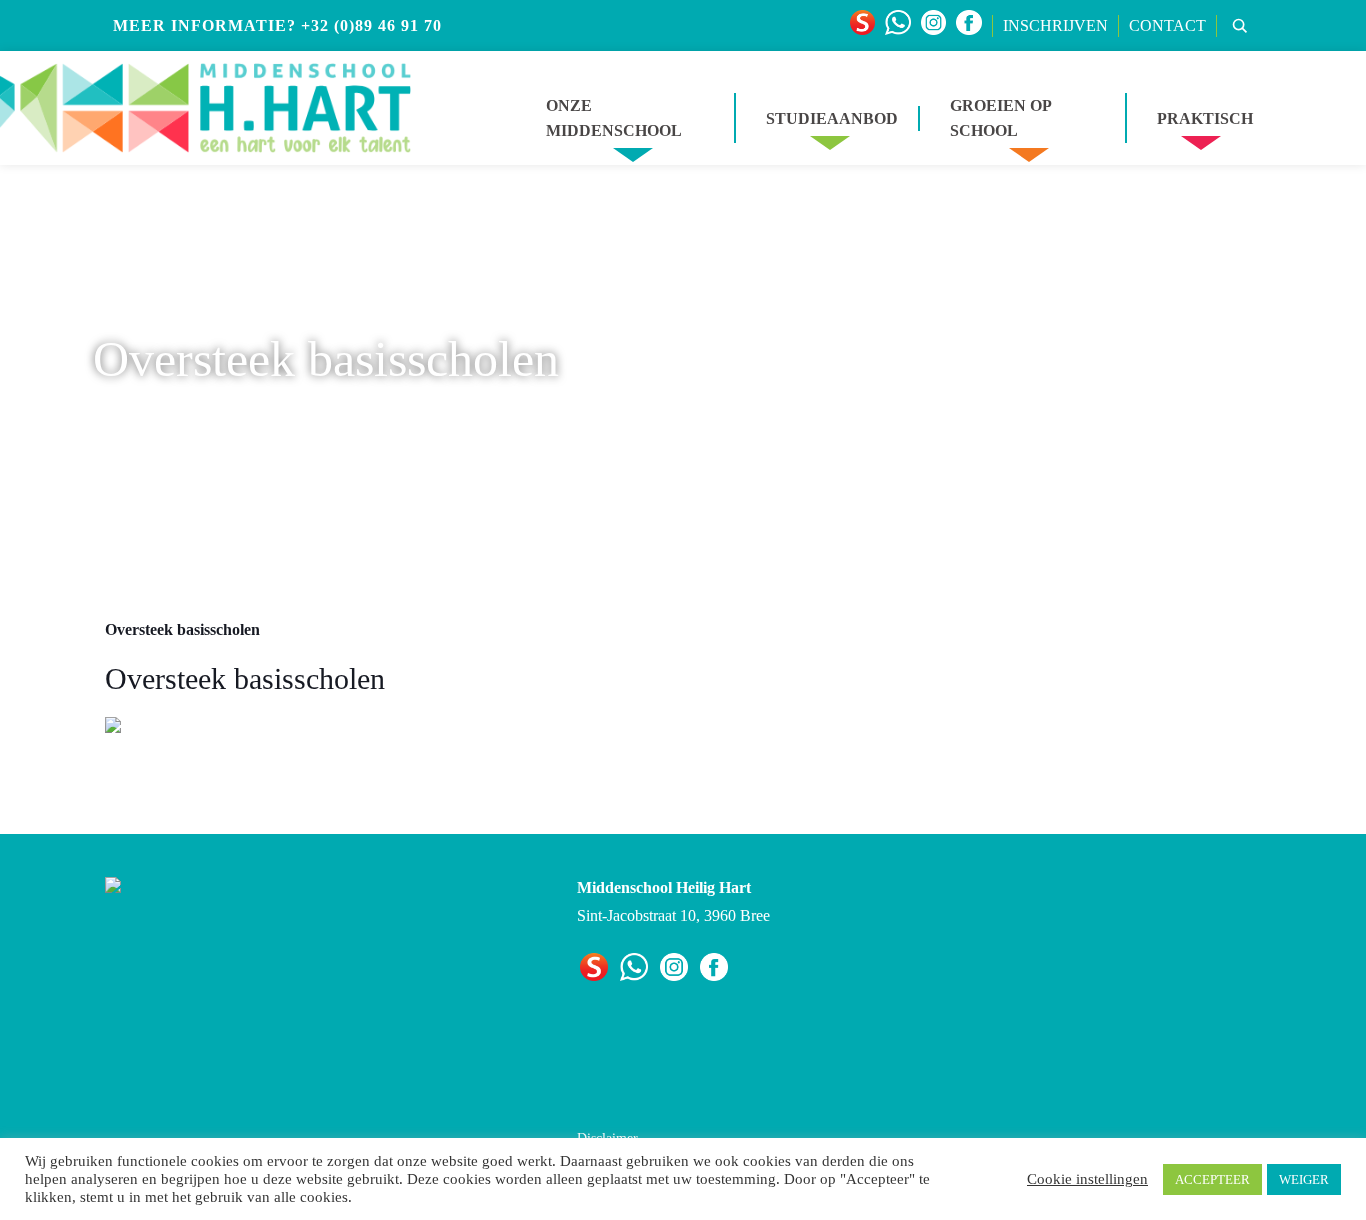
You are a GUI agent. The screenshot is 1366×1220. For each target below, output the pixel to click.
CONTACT (1167, 25)
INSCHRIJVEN (1055, 25)
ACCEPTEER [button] (1212, 1179)
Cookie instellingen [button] (1087, 1179)
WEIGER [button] (1304, 1179)
